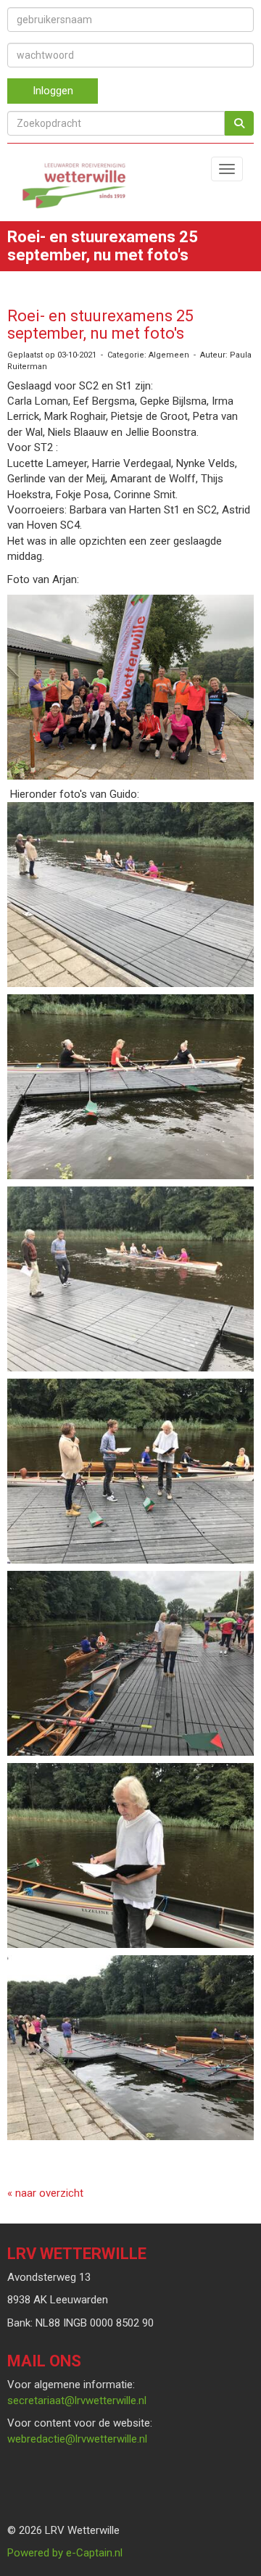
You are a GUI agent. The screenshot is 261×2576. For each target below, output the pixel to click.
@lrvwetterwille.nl (77, 2400)
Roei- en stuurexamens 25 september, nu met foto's (100, 325)
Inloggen (53, 91)
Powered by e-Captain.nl (65, 2553)
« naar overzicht (45, 2193)
